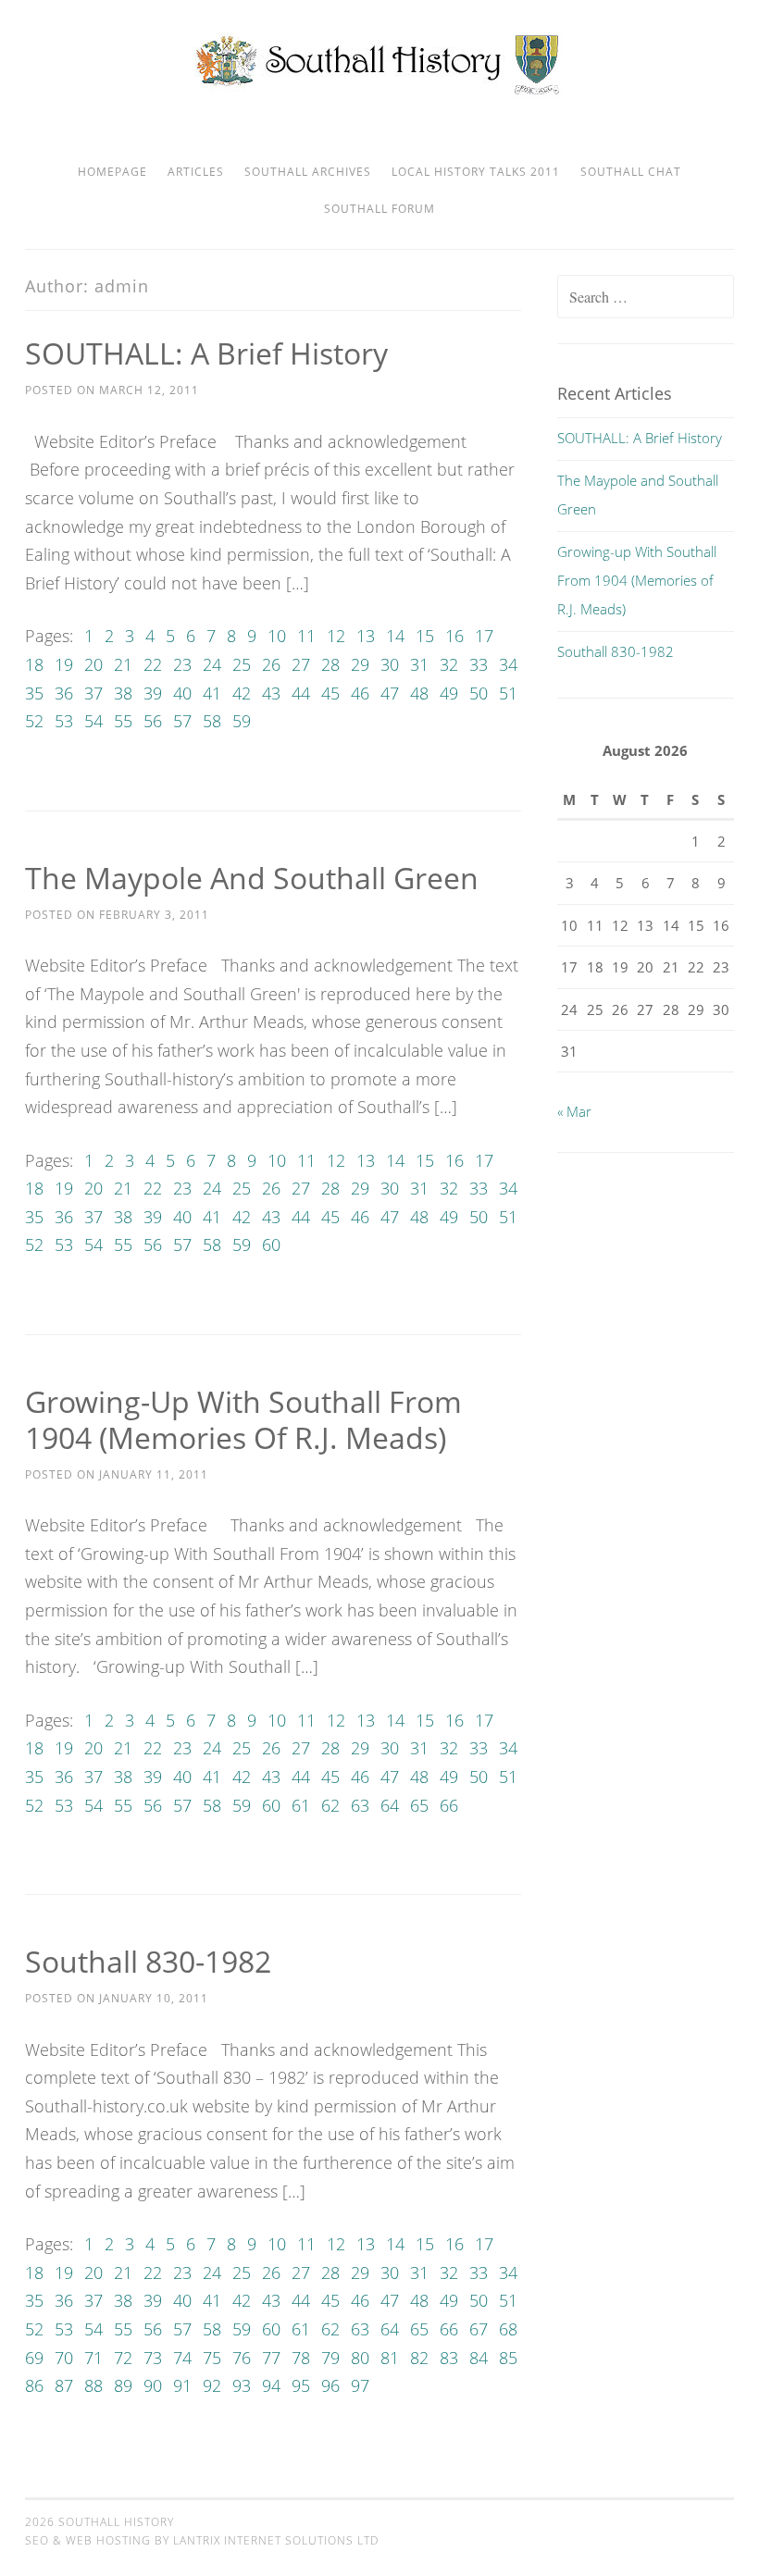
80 (360, 2358)
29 (360, 664)
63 (360, 1805)
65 (419, 1805)
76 (242, 2358)
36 (64, 693)
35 (34, 693)
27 (301, 664)
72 (123, 2358)
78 (301, 2358)
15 (425, 636)
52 (34, 721)
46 (360, 693)
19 (64, 664)
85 (508, 2358)
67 (479, 2329)
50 (479, 693)
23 (182, 664)
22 (153, 664)
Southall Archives (308, 172)
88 (93, 2385)
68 (508, 2329)
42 (242, 693)
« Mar (574, 1111)
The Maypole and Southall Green (252, 878)
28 (330, 664)
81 (390, 2358)
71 (93, 2358)
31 (419, 664)
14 (395, 636)
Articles (196, 172)
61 (301, 1805)
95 (301, 2385)
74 (182, 2358)
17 (484, 636)
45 (330, 693)
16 (454, 636)
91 (182, 2385)
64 (390, 1805)
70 (64, 2358)
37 (93, 693)
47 (390, 693)
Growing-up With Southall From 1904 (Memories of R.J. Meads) (243, 1419)
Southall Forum (379, 209)
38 (123, 693)
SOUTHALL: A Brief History (206, 353)
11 (306, 636)
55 (123, 721)
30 (390, 664)
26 (271, 664)
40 (182, 693)
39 (153, 693)
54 (93, 721)
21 (123, 664)
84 (479, 2358)
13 (366, 636)
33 (479, 664)
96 (330, 2385)
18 (34, 664)
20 (93, 664)
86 (34, 2385)
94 (271, 2385)
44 (301, 693)
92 (212, 2385)
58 (212, 721)
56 (153, 721)
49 (449, 693)
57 (182, 721)
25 (242, 664)
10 (277, 636)
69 (34, 2358)
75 (212, 2358)
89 (123, 2385)
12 (336, 636)
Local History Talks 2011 (476, 172)
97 (360, 2385)
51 (508, 693)
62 (330, 1805)
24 (212, 664)
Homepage (112, 172)
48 (419, 693)
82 (419, 2358)
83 (449, 2358)
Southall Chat (631, 172)
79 (330, 2358)
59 (242, 721)
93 (242, 2385)
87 (64, 2385)
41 (212, 693)
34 (508, 664)
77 (271, 2358)
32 (449, 664)
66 (449, 1805)
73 (153, 2358)
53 (64, 721)
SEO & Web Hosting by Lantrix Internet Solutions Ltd (202, 2540)
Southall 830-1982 (148, 1961)
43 (271, 693)
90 (153, 2385)
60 (271, 1245)
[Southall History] (380, 93)
